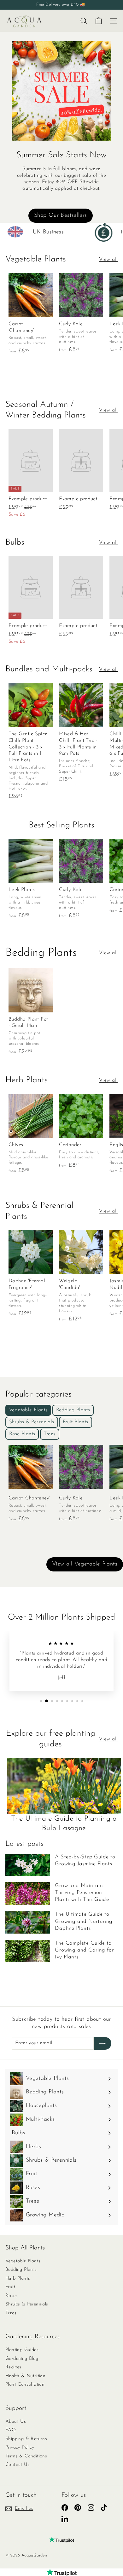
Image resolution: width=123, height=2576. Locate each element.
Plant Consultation (25, 2385)
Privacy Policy (20, 2447)
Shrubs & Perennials (27, 2304)
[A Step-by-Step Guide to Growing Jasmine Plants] (28, 1865)
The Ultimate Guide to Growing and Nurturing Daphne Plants (84, 1921)
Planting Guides (22, 2350)
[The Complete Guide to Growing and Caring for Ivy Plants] (28, 1951)
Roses (12, 2296)
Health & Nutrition (25, 2376)
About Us (16, 2422)
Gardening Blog (22, 2359)
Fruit (10, 2287)
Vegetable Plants (23, 2261)
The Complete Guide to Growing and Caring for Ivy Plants (84, 1950)
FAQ (11, 2430)
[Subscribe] (102, 2043)
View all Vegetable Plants (85, 1564)
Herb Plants (18, 2279)
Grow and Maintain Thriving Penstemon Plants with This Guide (82, 1893)
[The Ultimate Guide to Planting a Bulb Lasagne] (64, 1786)
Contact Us (18, 2465)
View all (108, 260)
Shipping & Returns (26, 2439)
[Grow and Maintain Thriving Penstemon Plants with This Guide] (28, 1893)
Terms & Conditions (26, 2456)
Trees (11, 2313)
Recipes (13, 2367)
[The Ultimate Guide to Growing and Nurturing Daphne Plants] (28, 1922)
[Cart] (99, 21)
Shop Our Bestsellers (61, 216)
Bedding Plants (21, 2270)
